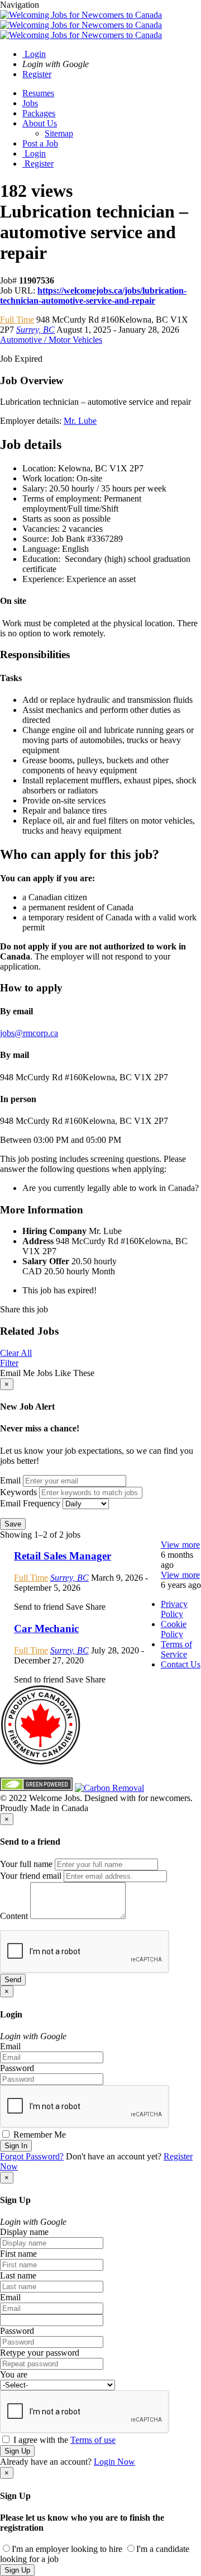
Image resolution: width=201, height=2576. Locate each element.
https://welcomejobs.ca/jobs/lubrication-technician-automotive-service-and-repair (93, 296)
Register (37, 74)
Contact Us (181, 1664)
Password (17, 2068)
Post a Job (40, 143)
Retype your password (40, 2353)
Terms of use (93, 2440)
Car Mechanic (46, 1629)
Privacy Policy (174, 1609)
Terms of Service (176, 1649)
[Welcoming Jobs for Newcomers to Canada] (81, 25)
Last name (18, 2275)
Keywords (18, 1492)
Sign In (16, 2146)
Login (34, 54)
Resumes (38, 93)
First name (18, 2254)
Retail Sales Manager (63, 1556)
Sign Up (17, 2451)
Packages (39, 113)
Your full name (26, 1864)
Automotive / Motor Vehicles (51, 340)
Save (13, 1524)
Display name (24, 2232)
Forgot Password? (32, 2156)
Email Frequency (30, 1503)
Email (10, 1480)
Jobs (30, 103)
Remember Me (39, 2135)
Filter (9, 1363)
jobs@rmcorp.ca (29, 1033)
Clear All (16, 1353)
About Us (40, 123)
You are (14, 2374)
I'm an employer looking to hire (67, 2549)
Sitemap (59, 133)
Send (13, 1980)
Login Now (114, 2462)
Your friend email (31, 1876)
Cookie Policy (174, 1629)
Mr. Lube (80, 421)
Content (14, 1916)
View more (180, 1545)
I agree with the (63, 2440)
